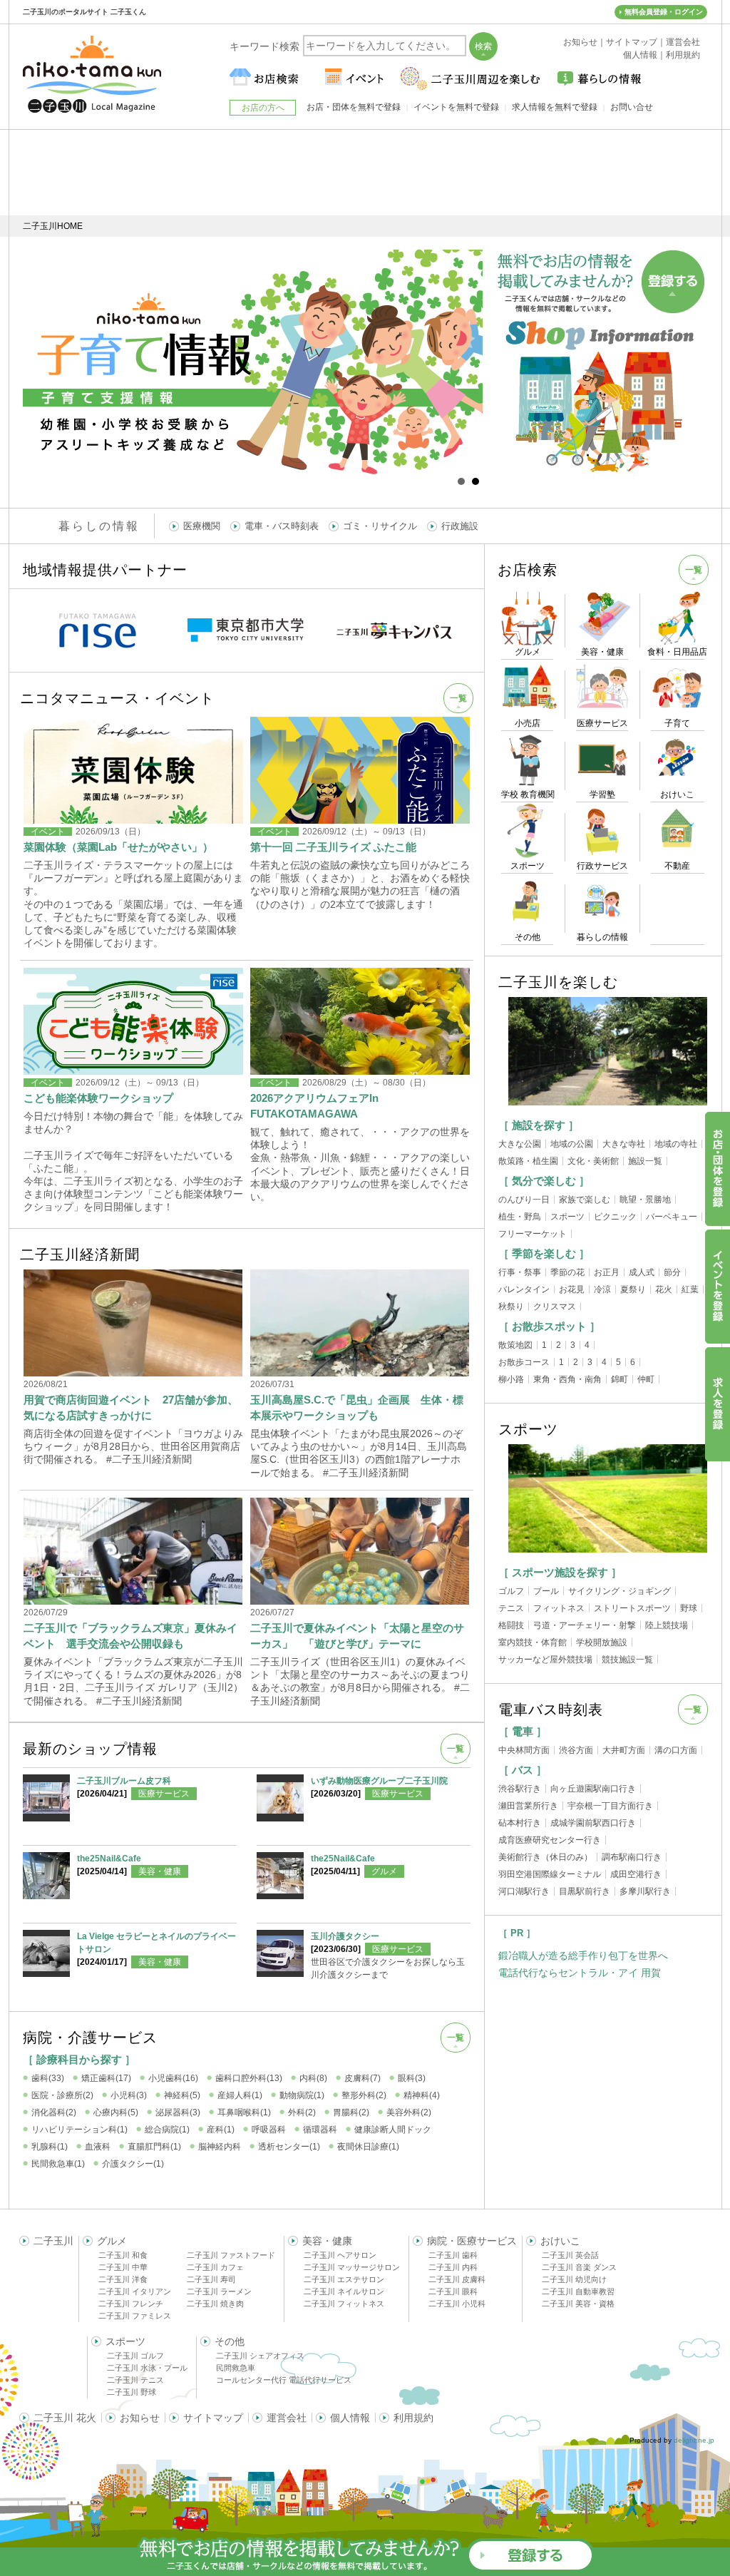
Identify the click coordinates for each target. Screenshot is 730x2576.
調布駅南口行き (632, 1857)
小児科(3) (129, 2095)
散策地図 (515, 1345)
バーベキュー (672, 1217)
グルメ (384, 1871)
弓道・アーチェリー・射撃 (585, 1625)
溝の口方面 (676, 1750)
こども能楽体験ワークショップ (98, 1098)
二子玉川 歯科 (453, 2255)
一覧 (458, 698)
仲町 (646, 1379)
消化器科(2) (54, 2112)
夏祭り (633, 1289)
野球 (689, 1608)
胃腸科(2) (351, 2112)
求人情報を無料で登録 (555, 107)
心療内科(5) (116, 2112)
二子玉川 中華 (123, 2267)
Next (464, 362)
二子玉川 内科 (453, 2267)
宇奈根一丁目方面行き (610, 1806)
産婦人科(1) (240, 2095)
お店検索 (528, 570)
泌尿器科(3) (178, 2112)
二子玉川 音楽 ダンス (579, 2267)
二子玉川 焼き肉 (215, 2304)
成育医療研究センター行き (550, 1840)
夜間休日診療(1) (368, 2147)
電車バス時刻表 (551, 1709)
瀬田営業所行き (528, 1806)
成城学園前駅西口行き (593, 1823)
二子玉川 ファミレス (135, 2316)
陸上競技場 (667, 1625)
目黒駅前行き (585, 1891)
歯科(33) (48, 2078)
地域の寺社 (676, 1144)
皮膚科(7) (363, 2078)
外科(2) (302, 2112)
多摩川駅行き (645, 1891)
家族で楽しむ (585, 1200)
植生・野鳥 (520, 1217)
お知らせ (140, 2418)
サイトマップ (213, 2418)
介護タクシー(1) (133, 2164)
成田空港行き (636, 1874)
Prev (41, 362)
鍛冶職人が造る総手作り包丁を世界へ (583, 1956)
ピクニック (615, 1217)
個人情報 (350, 2418)
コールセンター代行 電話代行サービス (284, 2380)
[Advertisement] (365, 173)
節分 (672, 1272)
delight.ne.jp (694, 2440)
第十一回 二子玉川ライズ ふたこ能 (333, 847)
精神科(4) (422, 2095)
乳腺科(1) (50, 2147)
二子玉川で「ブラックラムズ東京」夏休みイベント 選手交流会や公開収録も (130, 1636)
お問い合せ (632, 107)
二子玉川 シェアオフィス (260, 2356)
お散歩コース (524, 1362)
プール (546, 1591)
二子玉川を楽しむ (558, 982)
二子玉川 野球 (132, 2392)
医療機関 (202, 526)
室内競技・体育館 (533, 1642)
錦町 (620, 1379)
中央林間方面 (524, 1750)
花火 (664, 1289)
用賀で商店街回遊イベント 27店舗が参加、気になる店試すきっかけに (131, 1407)
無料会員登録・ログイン (664, 12)
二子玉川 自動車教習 (578, 2291)
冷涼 (602, 1289)
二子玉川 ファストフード (231, 2255)
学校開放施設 (602, 1642)
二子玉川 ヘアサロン (340, 2255)
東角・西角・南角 (567, 1379)
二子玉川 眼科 (453, 2291)
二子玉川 (53, 2241)
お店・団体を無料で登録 (354, 107)
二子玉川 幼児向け (574, 2279)
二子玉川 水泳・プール (147, 2368)
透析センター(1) (289, 2147)
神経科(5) (182, 2095)
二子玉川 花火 (65, 2418)
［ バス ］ (523, 1770)
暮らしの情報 (99, 526)
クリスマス (555, 1307)
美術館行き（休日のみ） (545, 1857)
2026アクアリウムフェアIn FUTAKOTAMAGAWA (314, 1106)
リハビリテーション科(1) (79, 2130)
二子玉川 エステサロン (344, 2279)
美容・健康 (160, 1871)
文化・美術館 (593, 1161)
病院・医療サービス (472, 2241)
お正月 (607, 1272)
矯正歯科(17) (106, 2078)
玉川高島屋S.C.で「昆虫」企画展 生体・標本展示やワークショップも (357, 1407)
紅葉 (690, 1289)
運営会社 (287, 2418)
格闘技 (511, 1625)
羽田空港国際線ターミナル (550, 1874)
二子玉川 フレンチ (131, 2304)
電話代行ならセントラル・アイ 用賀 (580, 1973)
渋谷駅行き (520, 1789)
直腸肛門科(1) (154, 2147)
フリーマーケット (533, 1234)
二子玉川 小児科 (457, 2304)
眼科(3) (412, 2078)
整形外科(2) (364, 2095)
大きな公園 (520, 1144)
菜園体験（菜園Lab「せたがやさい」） (118, 847)
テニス (511, 1608)
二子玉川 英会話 (570, 2255)
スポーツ (567, 1217)
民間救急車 (236, 2368)
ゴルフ (511, 1591)
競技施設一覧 (627, 1660)
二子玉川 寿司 (211, 2279)
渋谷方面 (576, 1750)
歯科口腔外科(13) (249, 2078)
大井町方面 (624, 1750)
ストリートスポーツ (632, 1608)
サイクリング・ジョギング (620, 1591)
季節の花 (567, 1272)
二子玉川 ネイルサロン (344, 2291)
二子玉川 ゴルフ (135, 2356)
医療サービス (164, 1794)
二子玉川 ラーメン (219, 2291)
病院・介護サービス (90, 2038)
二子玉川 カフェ (215, 2267)
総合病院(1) (167, 2130)
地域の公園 (572, 1144)
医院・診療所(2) (62, 2095)
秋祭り (511, 1307)
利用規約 (413, 2418)
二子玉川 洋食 (123, 2279)
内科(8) (313, 2078)
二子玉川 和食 (123, 2255)
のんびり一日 (524, 1200)
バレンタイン (524, 1289)
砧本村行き (520, 1823)
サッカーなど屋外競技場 (545, 1660)
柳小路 (511, 1379)
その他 (230, 2341)
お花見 (572, 1289)
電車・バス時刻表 (282, 526)
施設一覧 (645, 1161)
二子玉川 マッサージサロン (352, 2267)
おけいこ (560, 2241)
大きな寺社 (624, 1144)
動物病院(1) (302, 2095)
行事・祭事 (520, 1272)
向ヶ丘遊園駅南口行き (593, 1789)
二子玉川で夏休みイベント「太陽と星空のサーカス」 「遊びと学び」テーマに (357, 1636)
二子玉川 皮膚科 (457, 2279)
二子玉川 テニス (135, 2380)
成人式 (642, 1272)
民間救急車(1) (58, 2164)
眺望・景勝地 (645, 1200)
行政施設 (460, 526)
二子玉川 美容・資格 (578, 2304)
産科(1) (221, 2130)
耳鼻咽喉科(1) (244, 2112)
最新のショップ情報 (90, 1749)
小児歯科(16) (173, 2078)
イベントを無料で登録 (456, 107)
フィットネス (559, 1608)
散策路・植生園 (528, 1161)
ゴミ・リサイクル (380, 526)
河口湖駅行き (524, 1891)
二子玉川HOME (53, 226)
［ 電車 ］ (523, 1731)
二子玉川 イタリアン (135, 2291)
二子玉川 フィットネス (344, 2304)
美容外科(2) (409, 2112)
